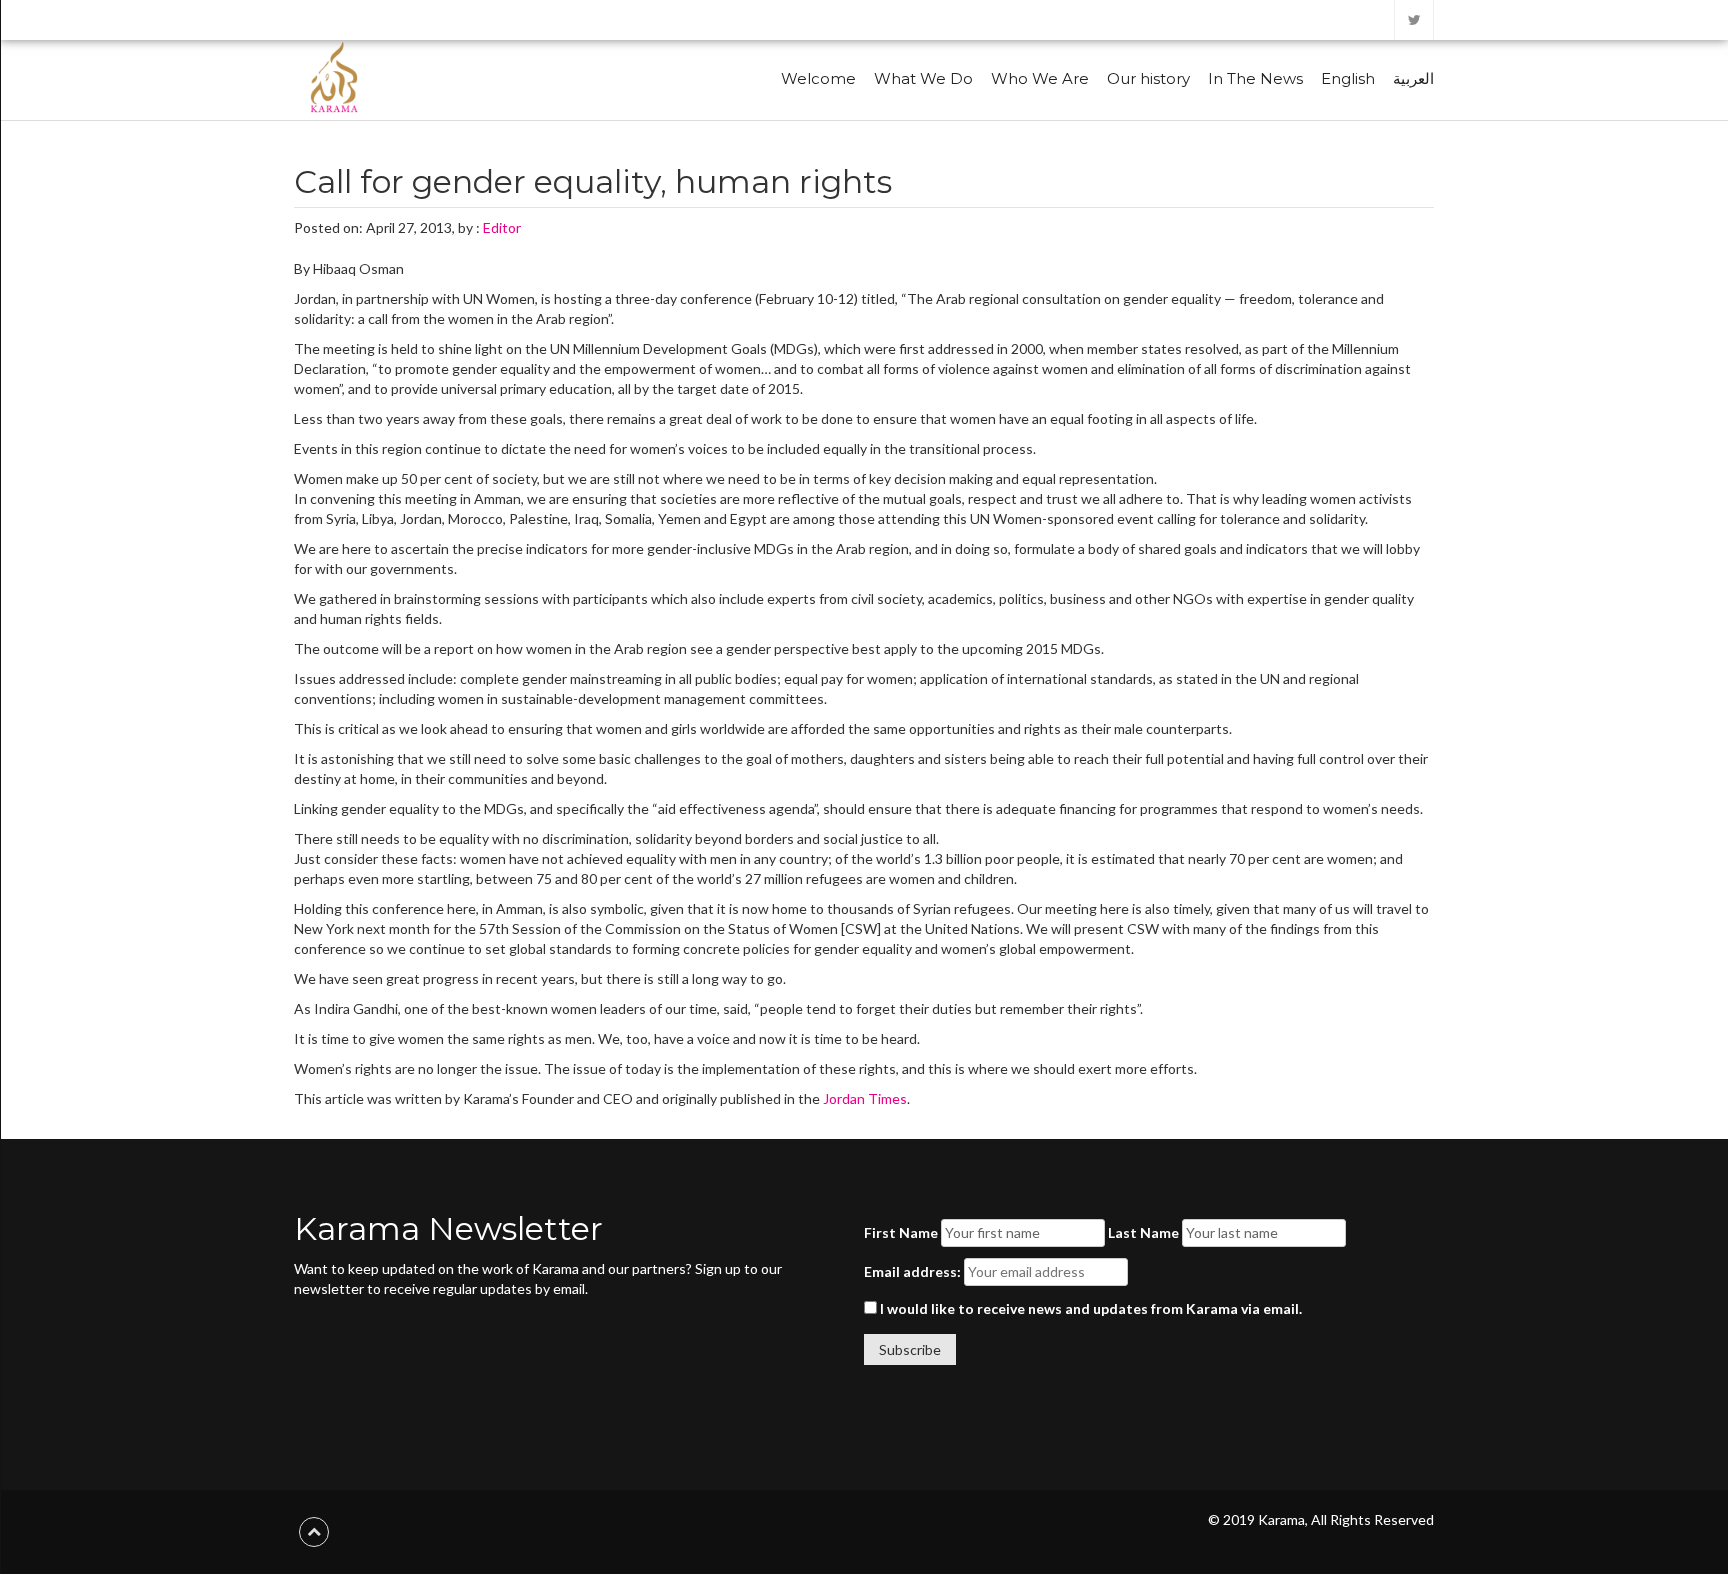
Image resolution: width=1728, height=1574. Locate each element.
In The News (1255, 78)
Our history (1148, 78)
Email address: (912, 1271)
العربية (1413, 78)
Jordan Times (865, 1098)
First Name (901, 1232)
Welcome (818, 78)
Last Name (1143, 1232)
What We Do (923, 78)
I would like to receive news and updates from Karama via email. (1089, 1308)
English (1348, 78)
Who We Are (1040, 78)
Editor (502, 227)
